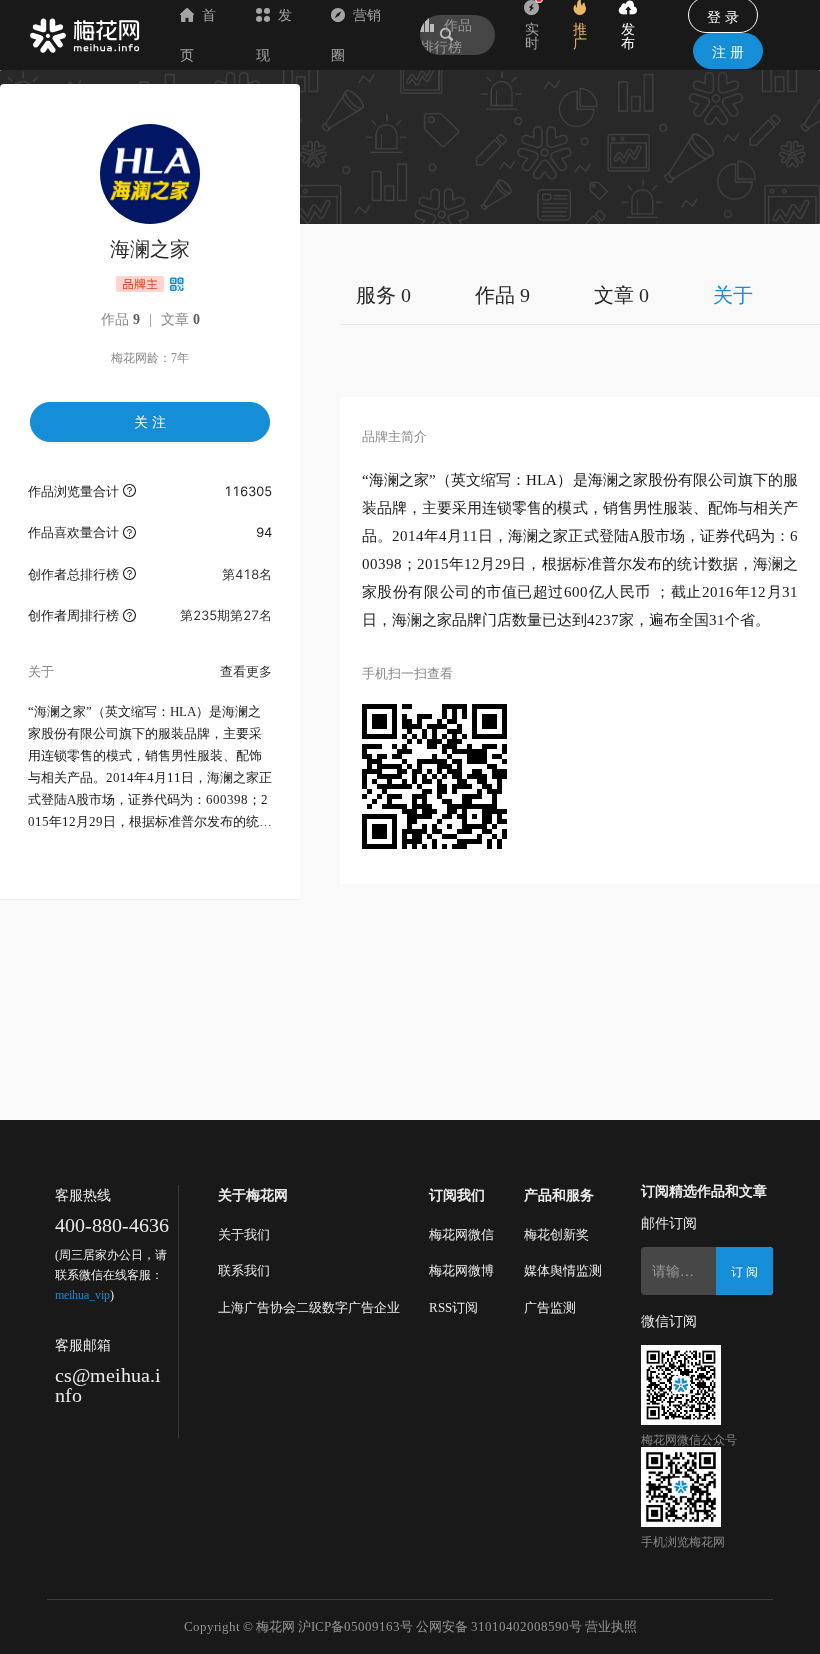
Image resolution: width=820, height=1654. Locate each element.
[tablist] (580, 294)
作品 (120, 319)
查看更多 (246, 671)
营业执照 (611, 1626)
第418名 (247, 574)
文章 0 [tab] (621, 295)
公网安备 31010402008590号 (499, 1626)
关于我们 (244, 1234)
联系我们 (244, 1270)
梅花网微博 (461, 1270)
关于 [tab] (733, 295)
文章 (180, 319)
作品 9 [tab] (502, 295)
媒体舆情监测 (563, 1270)
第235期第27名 (226, 615)
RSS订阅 (453, 1307)
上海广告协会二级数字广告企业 (309, 1307)
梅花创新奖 (556, 1234)
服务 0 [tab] (383, 295)
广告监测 (550, 1307)
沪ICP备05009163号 (355, 1626)
